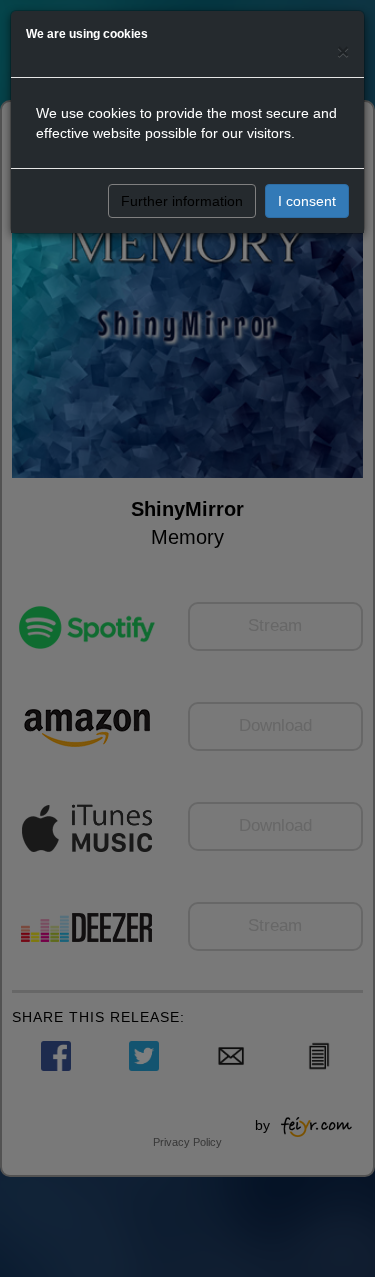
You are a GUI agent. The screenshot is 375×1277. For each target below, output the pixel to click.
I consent (307, 201)
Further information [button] (182, 201)
